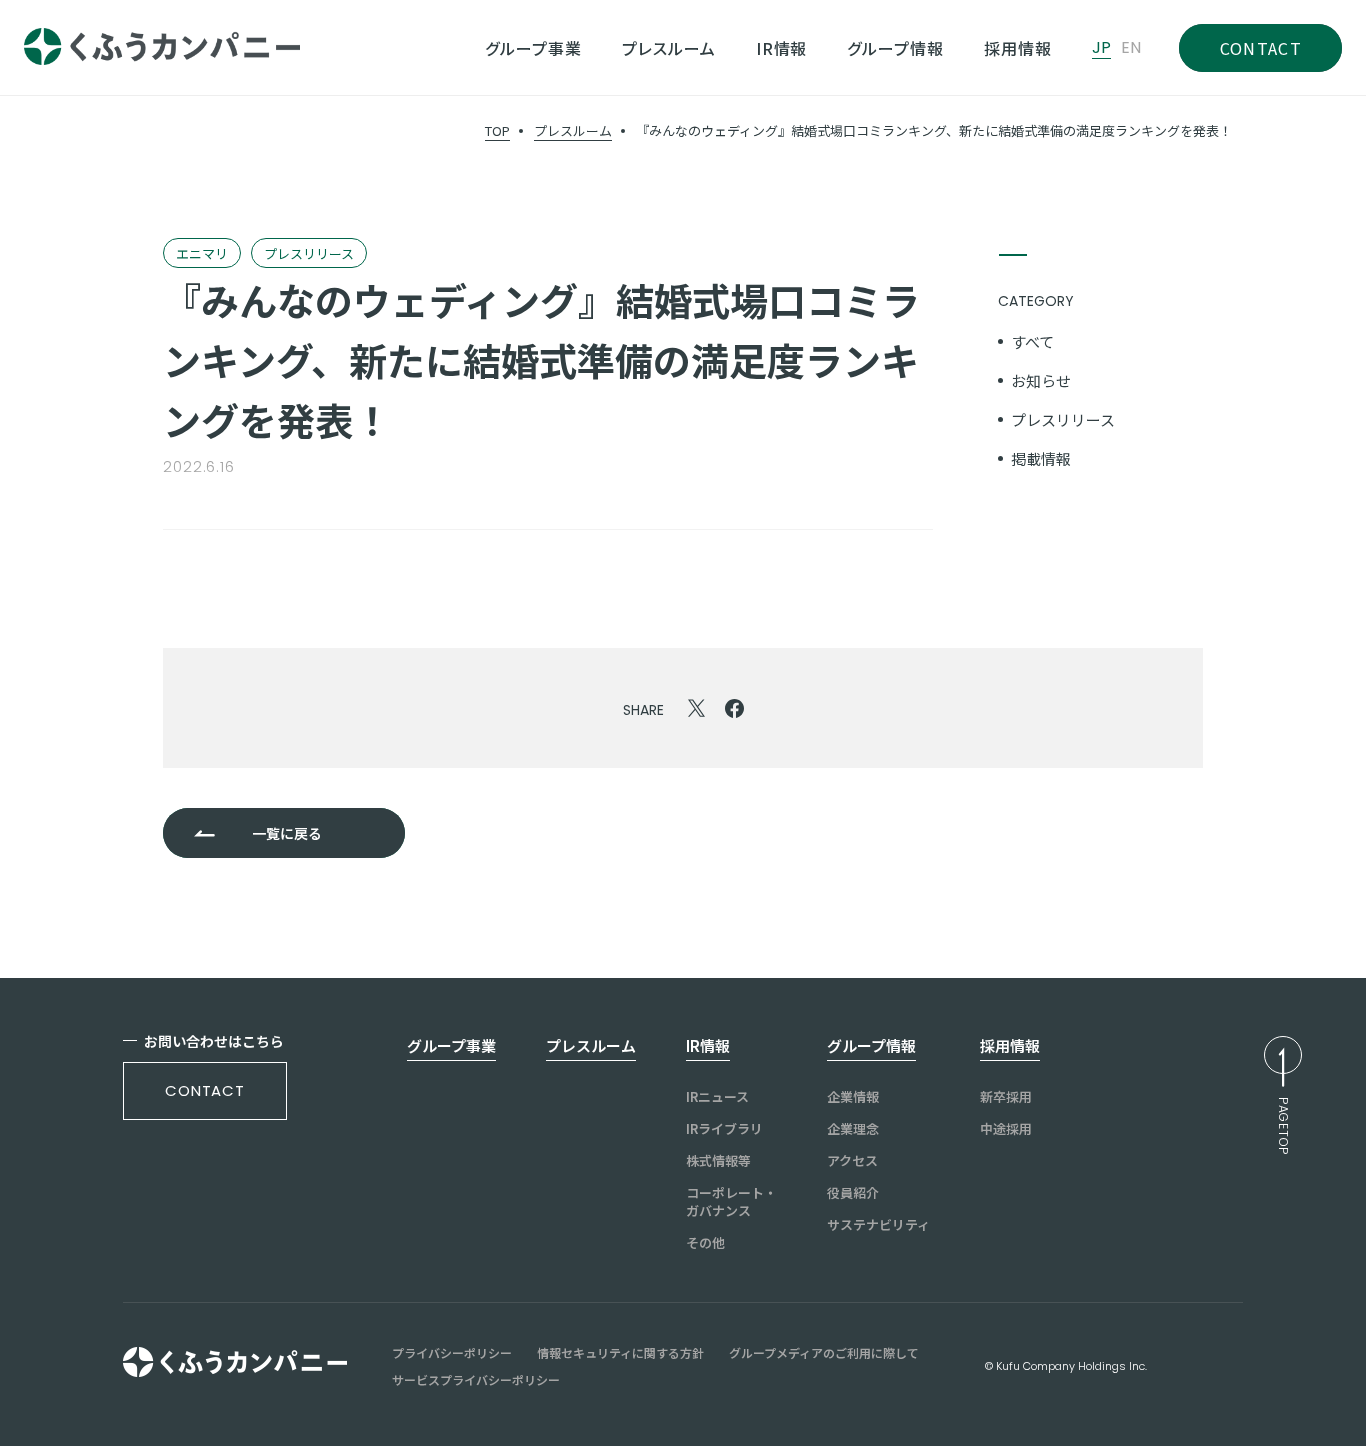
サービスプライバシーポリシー (476, 1380)
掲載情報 (1041, 458)
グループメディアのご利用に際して (824, 1353)
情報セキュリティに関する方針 (620, 1353)
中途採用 (1006, 1129)
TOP (497, 130)
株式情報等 (718, 1161)
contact (205, 1090)
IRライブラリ (724, 1129)
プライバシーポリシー (452, 1353)
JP (1101, 48)
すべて (1032, 341)
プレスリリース (1063, 419)
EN (1131, 48)
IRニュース (717, 1097)
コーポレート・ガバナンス (731, 1202)
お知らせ (1041, 380)
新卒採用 (1006, 1097)
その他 (705, 1243)
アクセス (852, 1161)
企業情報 (853, 1097)
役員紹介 (853, 1193)
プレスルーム (573, 130)
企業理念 (853, 1129)
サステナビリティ (878, 1225)
